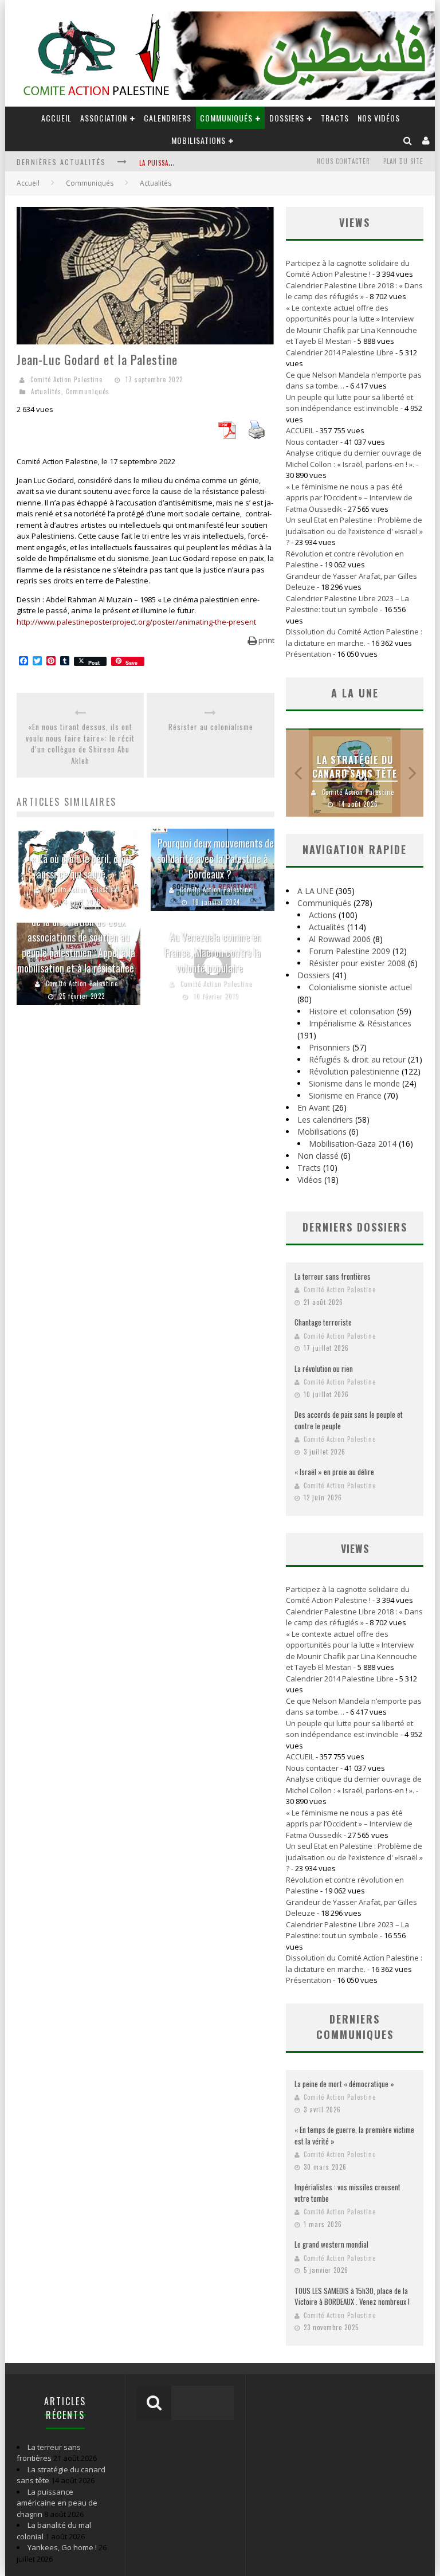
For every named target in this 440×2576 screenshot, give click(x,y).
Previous (297, 773)
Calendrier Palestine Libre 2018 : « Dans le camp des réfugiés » (354, 291)
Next (412, 773)
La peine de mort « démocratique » (344, 2084)
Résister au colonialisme (211, 727)
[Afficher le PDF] (227, 436)
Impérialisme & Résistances (360, 1023)
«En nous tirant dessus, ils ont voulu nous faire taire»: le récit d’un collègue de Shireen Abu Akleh (80, 744)
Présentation (309, 654)
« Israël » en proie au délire (334, 1472)
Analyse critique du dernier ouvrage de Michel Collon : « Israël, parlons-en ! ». (354, 458)
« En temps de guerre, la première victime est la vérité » (354, 2135)
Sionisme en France (345, 1095)
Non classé (318, 1156)
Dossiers (314, 975)
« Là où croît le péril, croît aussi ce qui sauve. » (82, 866)
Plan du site (403, 161)
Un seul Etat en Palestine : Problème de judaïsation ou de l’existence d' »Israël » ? (354, 531)
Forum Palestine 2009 (349, 951)
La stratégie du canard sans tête (355, 767)
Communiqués (226, 118)
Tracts (335, 118)
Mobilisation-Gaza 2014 (353, 1144)
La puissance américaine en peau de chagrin (57, 2503)
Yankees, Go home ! (62, 2547)
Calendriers (168, 118)
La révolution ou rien (324, 1369)
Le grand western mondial (331, 2244)
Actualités (46, 391)
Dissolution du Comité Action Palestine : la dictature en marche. (354, 637)
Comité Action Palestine (66, 379)
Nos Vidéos (379, 118)
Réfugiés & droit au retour (357, 1059)
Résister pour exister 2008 (357, 963)
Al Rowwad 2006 (340, 939)
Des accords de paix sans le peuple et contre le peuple (349, 1420)
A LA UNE (315, 891)
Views (355, 1548)
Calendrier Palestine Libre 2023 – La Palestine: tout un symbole (347, 604)
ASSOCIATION (104, 118)
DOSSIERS (287, 118)
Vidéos (310, 1180)
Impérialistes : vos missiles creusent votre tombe (347, 2193)
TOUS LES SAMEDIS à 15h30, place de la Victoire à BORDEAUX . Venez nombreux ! (352, 2296)
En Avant (314, 1107)
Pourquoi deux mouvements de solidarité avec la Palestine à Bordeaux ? (215, 858)
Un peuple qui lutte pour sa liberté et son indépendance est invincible (349, 403)
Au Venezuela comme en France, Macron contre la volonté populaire (213, 952)
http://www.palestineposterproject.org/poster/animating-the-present (136, 622)
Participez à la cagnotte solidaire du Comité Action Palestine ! (348, 269)
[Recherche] (408, 140)
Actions (323, 915)
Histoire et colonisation (352, 1011)
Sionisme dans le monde (354, 1083)
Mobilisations (199, 140)
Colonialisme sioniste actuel (360, 987)
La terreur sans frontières (333, 1276)
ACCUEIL (56, 118)
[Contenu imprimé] (257, 436)
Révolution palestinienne (354, 1071)
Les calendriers (325, 1120)
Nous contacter (343, 161)
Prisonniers (329, 1047)
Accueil (28, 183)
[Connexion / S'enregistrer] (426, 140)
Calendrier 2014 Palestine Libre (340, 352)
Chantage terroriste (323, 1322)
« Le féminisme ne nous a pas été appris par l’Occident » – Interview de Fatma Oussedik (349, 498)
